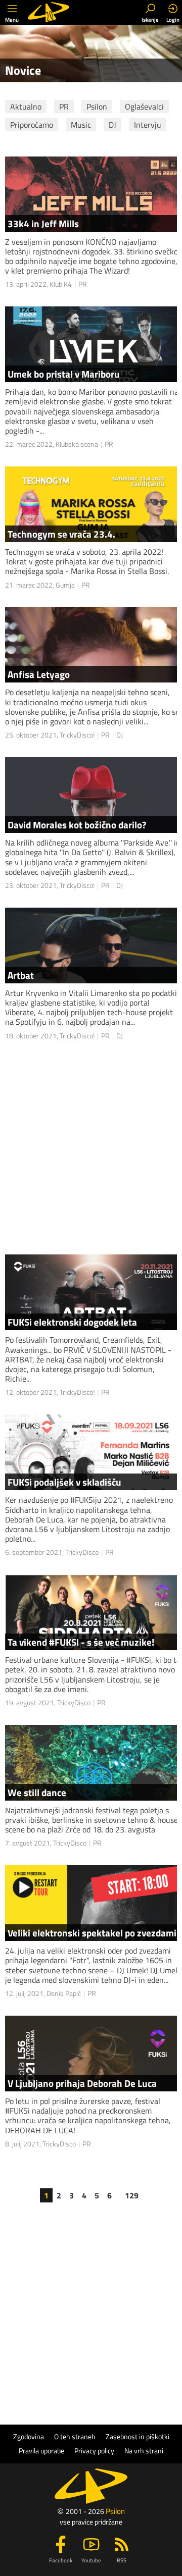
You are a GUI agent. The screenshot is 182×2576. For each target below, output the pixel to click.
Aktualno (26, 107)
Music (81, 125)
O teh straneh (75, 2437)
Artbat (21, 975)
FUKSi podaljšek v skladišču (64, 1482)
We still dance (37, 1792)
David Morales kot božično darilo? (77, 825)
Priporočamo (32, 125)
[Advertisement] (91, 1148)
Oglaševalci (144, 107)
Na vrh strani (144, 2451)
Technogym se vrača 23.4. (61, 534)
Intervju (148, 125)
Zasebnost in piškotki (138, 2437)
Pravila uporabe (41, 2451)
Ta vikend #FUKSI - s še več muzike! (81, 1642)
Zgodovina (29, 2437)
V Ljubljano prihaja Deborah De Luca (82, 2083)
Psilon (97, 107)
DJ (112, 125)
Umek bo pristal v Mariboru (64, 374)
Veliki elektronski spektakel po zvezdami (92, 1933)
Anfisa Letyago (39, 674)
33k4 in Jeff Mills (43, 223)
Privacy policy (94, 2451)
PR (64, 107)
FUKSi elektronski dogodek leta (72, 1322)
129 (132, 2195)
